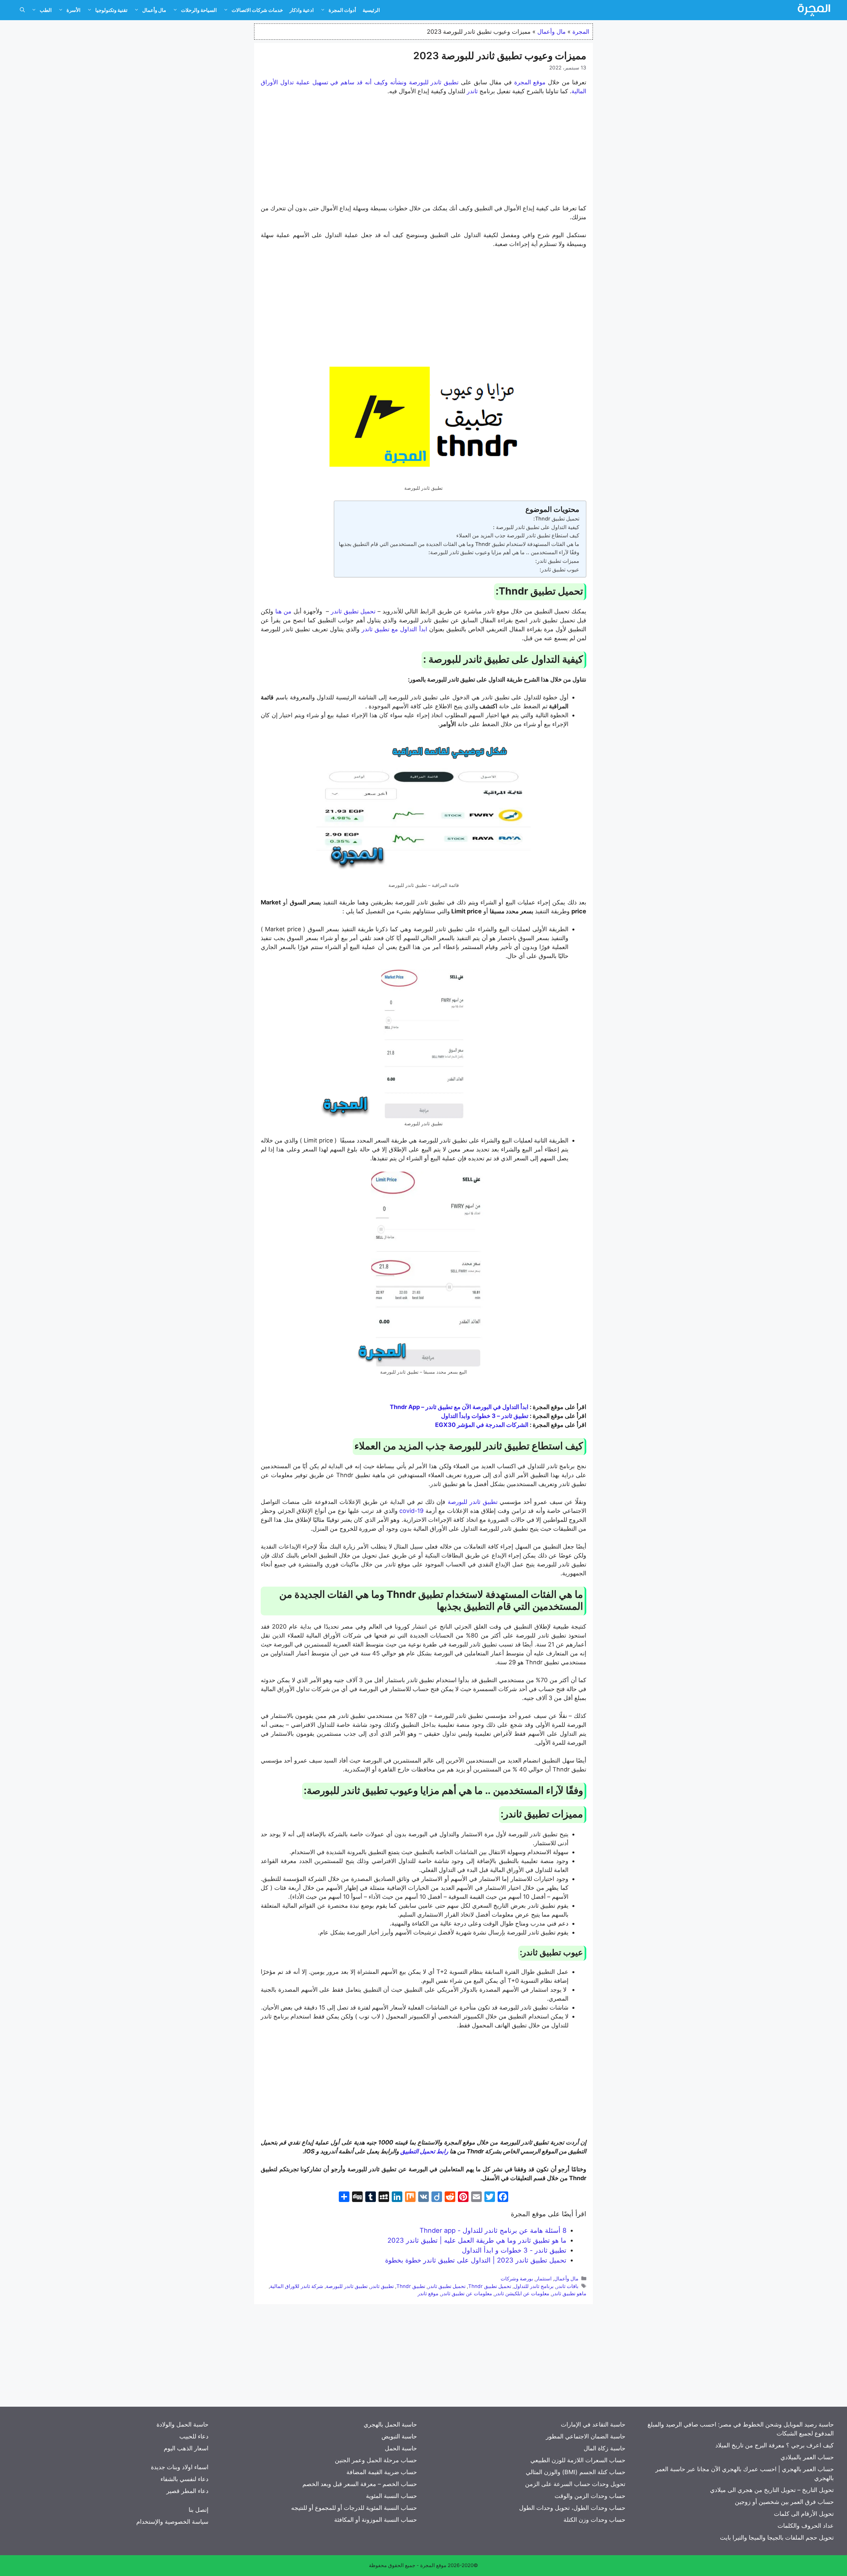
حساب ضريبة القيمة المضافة (382, 2472)
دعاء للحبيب (194, 2436)
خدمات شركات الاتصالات (257, 10)
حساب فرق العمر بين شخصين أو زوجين (784, 2502)
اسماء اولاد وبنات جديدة (180, 2467)
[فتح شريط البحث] (22, 10)
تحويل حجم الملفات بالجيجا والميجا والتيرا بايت (777, 2537)
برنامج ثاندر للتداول (534, 2286)
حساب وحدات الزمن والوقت (590, 2496)
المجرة (581, 32)
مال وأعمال (154, 10)
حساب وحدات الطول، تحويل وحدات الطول (572, 2508)
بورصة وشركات (517, 2279)
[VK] (423, 2198)
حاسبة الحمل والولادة (182, 2424)
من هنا (284, 611)
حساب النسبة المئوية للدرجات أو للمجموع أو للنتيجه (354, 2508)
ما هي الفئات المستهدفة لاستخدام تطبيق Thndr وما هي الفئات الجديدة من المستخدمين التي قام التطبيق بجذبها (458, 544)
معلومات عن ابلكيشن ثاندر (522, 2293)
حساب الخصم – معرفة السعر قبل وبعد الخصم (360, 2484)
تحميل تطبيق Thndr (490, 2286)
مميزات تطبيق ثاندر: (557, 561)
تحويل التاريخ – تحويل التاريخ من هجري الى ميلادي (772, 2490)
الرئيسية (371, 10)
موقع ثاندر (428, 2293)
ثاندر (472, 91)
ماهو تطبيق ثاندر (569, 2293)
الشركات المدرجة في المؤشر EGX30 (481, 1425)
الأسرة (73, 10)
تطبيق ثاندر (382, 2286)
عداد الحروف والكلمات (806, 2526)
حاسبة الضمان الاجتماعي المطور (586, 2436)
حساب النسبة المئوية (391, 2496)
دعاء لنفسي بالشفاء (184, 2479)
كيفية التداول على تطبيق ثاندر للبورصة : (536, 527)
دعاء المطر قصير (187, 2491)
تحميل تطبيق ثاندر (447, 2286)
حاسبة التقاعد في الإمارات (593, 2424)
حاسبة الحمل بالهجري (390, 2424)
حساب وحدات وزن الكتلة (594, 2520)
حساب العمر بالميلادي (807, 2457)
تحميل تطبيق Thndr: (556, 519)
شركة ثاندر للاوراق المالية (297, 2286)
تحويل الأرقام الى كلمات (804, 2514)
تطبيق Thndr (411, 2286)
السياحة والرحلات (199, 10)
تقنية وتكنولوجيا (111, 10)
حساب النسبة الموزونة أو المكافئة (376, 2520)
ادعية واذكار (302, 10)
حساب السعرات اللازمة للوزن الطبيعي (578, 2460)
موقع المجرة (433, 2565)
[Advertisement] (423, 151)
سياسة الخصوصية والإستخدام (172, 2522)
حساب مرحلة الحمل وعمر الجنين (376, 2460)
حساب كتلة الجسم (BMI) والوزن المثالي (576, 2472)
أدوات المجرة (342, 10)
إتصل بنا (199, 2510)
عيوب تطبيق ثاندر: (559, 569)
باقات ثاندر (567, 2286)
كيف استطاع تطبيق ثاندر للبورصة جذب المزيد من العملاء (518, 535)
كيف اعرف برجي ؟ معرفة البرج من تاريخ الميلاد (775, 2445)
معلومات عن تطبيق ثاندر (467, 2293)
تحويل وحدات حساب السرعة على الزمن (575, 2484)
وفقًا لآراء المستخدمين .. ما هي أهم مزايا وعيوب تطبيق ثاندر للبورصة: (504, 552)
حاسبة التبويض (399, 2436)
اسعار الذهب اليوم (186, 2448)
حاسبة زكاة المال (604, 2448)
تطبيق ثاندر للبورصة (347, 2286)
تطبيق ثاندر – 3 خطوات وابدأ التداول (485, 1416)
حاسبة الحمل (401, 2448)
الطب (46, 10)
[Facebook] (503, 2198)
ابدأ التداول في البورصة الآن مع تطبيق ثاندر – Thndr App (460, 1407)
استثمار (544, 2279)
